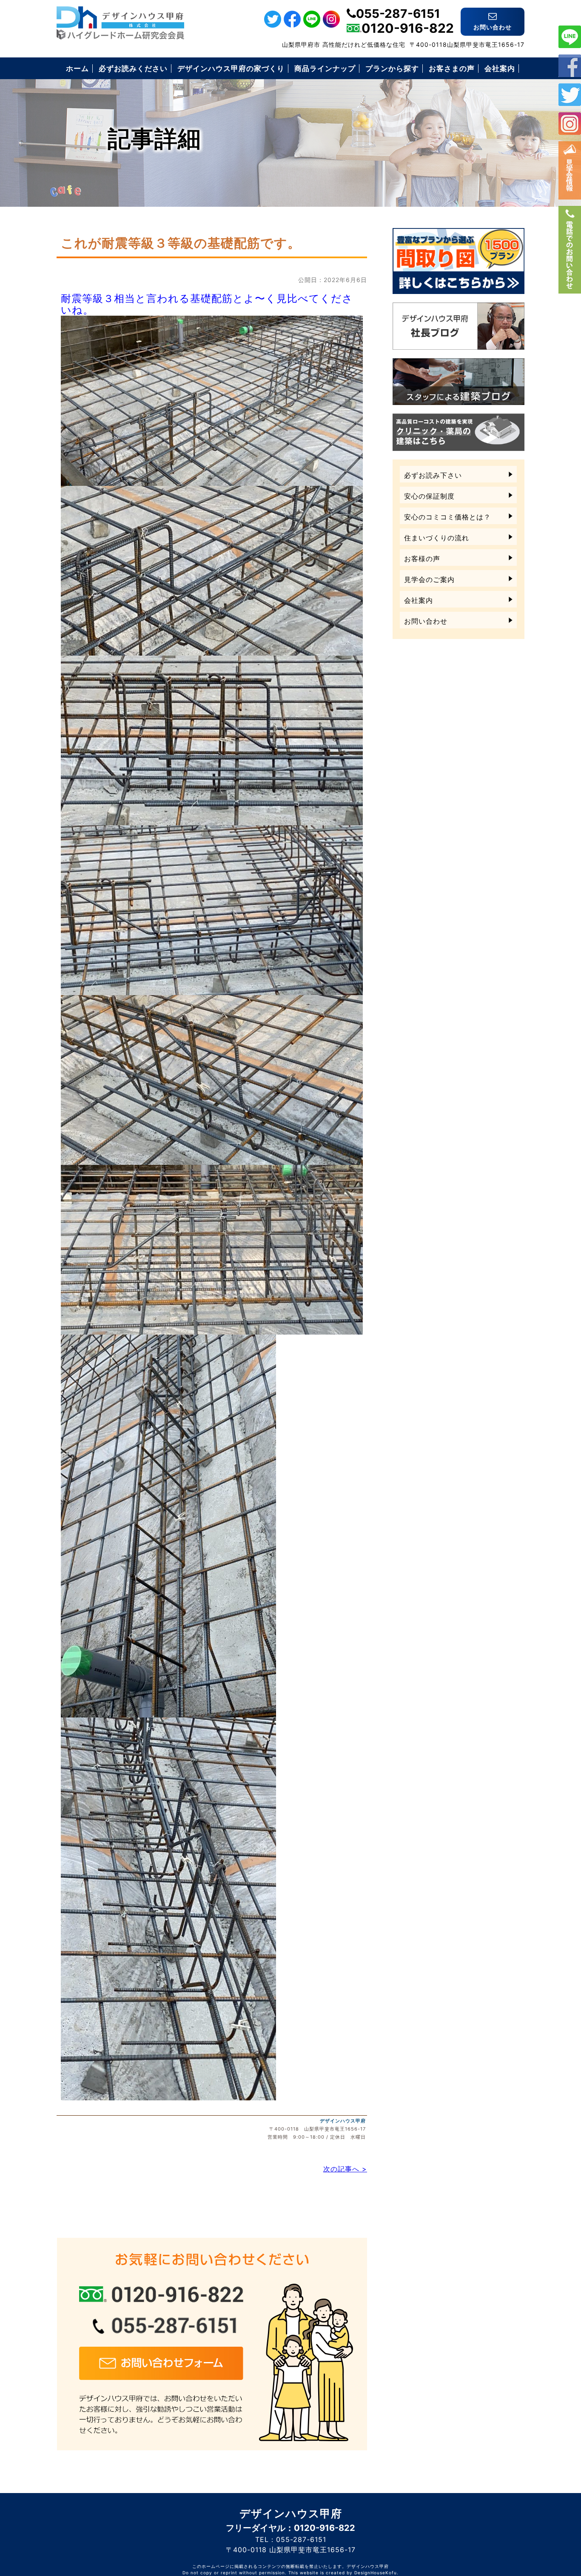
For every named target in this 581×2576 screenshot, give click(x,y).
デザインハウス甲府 (343, 2121)
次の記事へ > (345, 2169)
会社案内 (419, 600)
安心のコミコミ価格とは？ (447, 517)
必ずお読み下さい (433, 475)
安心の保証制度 (429, 496)
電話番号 (570, 250)
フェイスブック (570, 66)
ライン (570, 37)
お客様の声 (422, 559)
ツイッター (570, 95)
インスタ (570, 124)
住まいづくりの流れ (437, 538)
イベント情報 (570, 170)
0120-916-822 (408, 28)
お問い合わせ (426, 621)
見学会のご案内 (429, 579)
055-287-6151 (398, 14)
